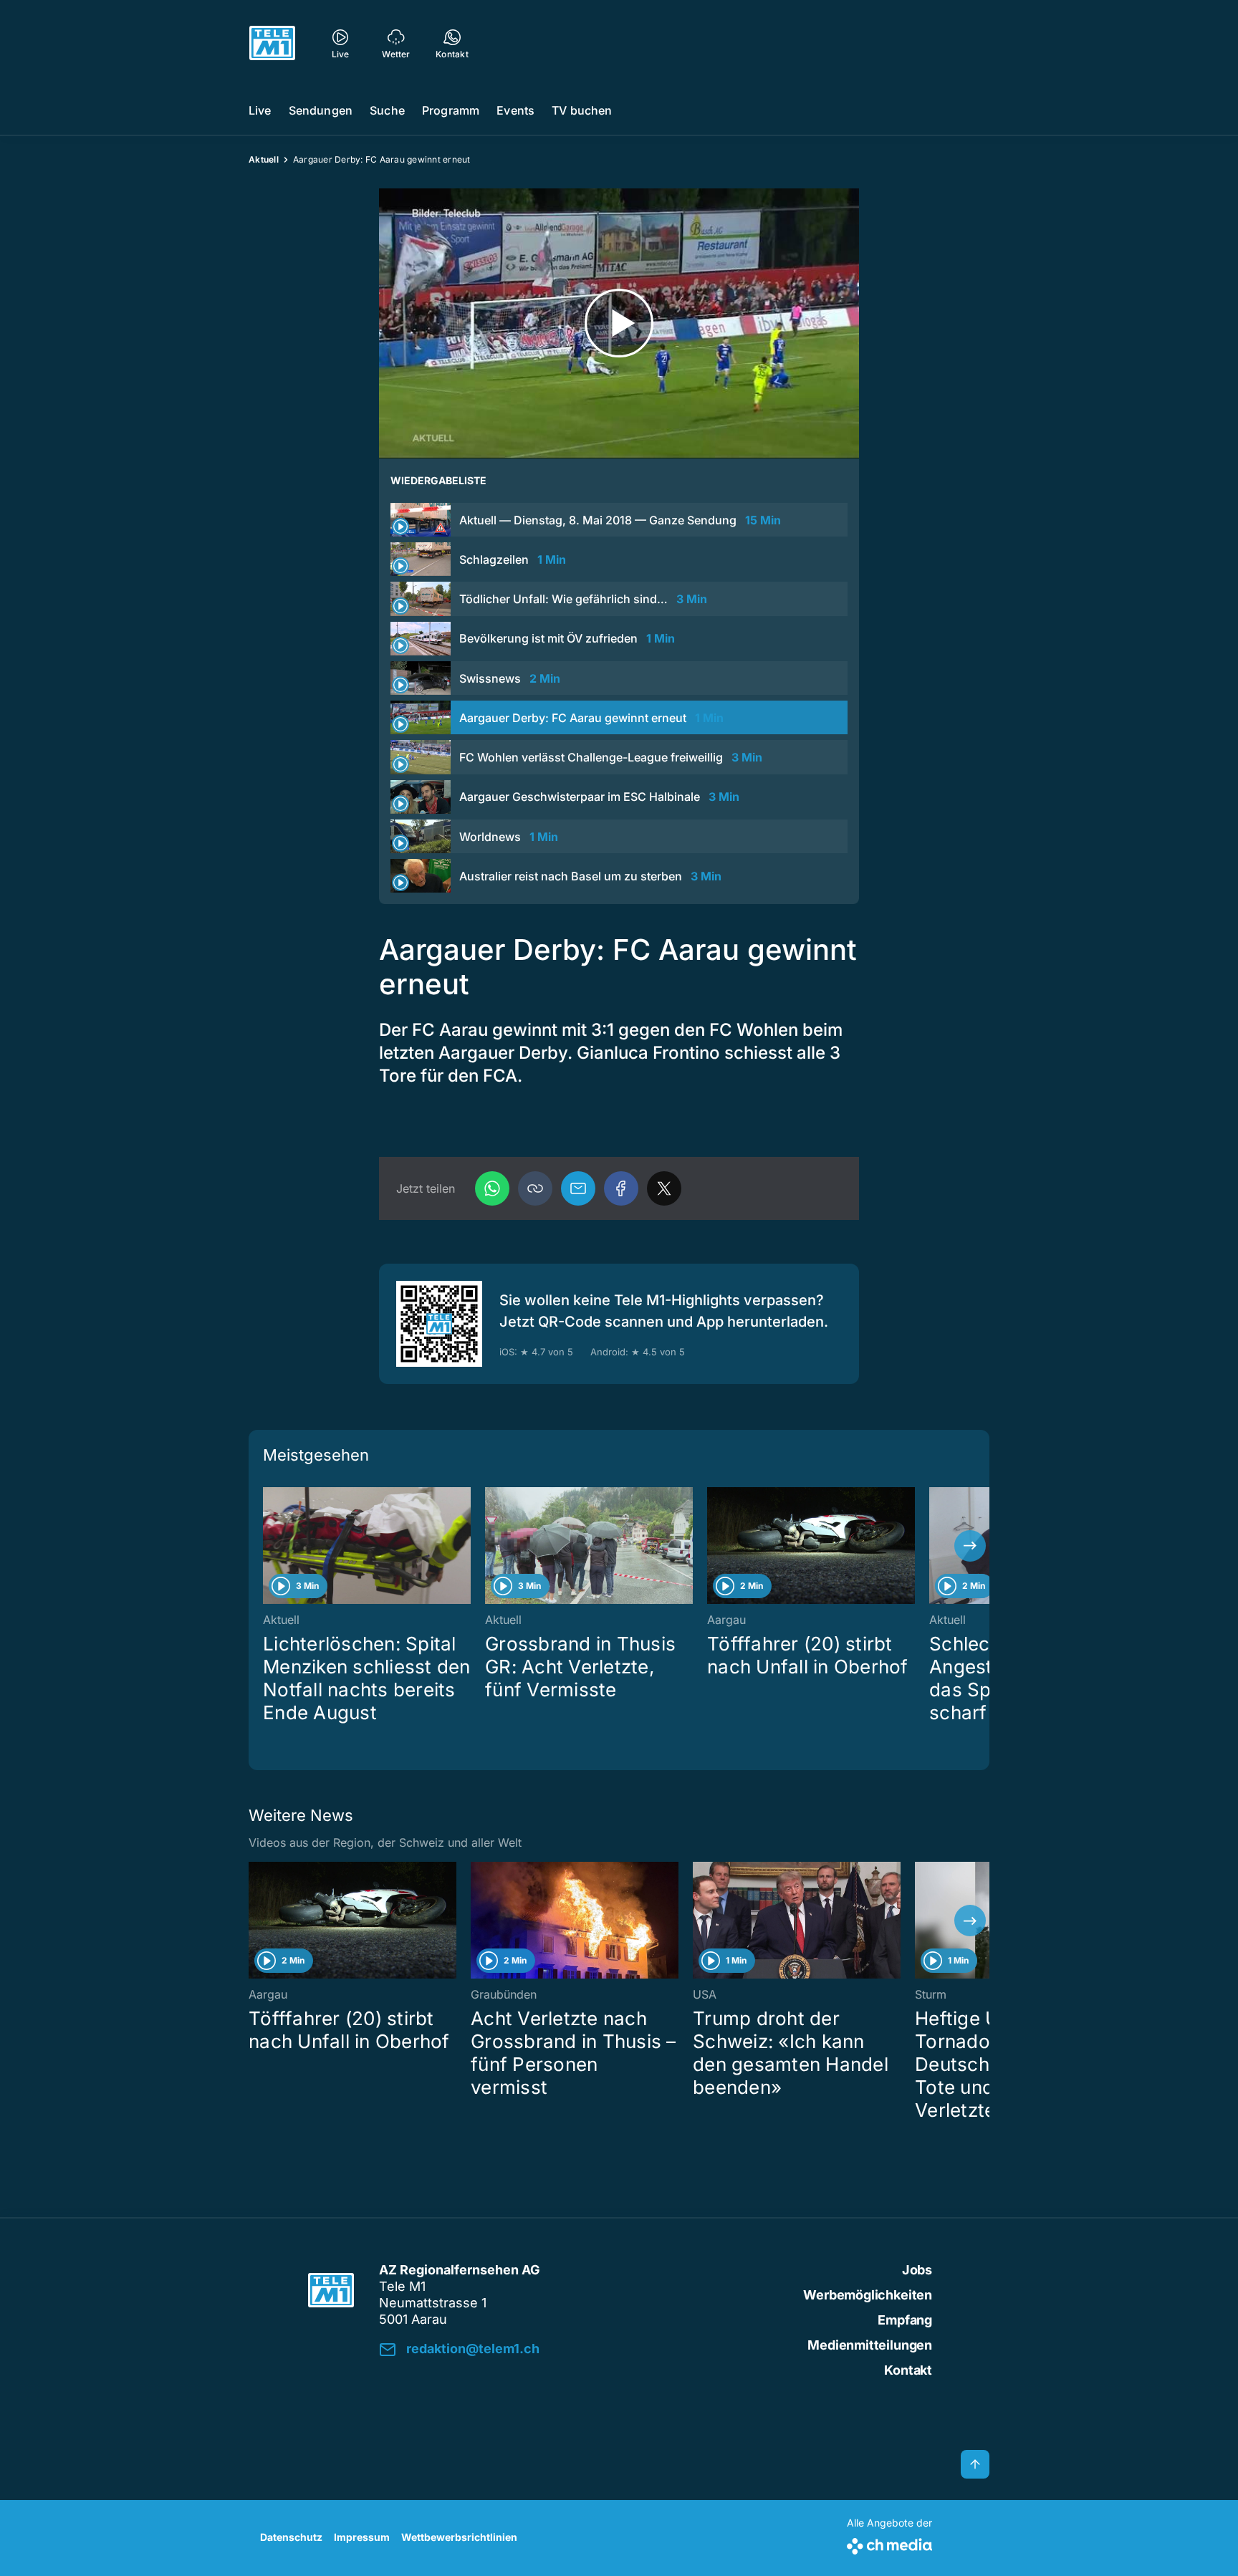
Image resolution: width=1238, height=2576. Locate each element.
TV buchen (582, 110)
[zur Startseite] (272, 43)
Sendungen (321, 110)
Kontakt (908, 2370)
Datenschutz (291, 2537)
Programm (451, 110)
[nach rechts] (970, 1546)
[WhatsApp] (492, 1188)
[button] (535, 1188)
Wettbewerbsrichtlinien (459, 2537)
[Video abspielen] (619, 323)
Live (260, 110)
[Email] (578, 1188)
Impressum (362, 2537)
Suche (387, 110)
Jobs (917, 2270)
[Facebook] (621, 1188)
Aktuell (264, 159)
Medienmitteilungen (870, 2345)
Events (515, 110)
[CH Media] (889, 2543)
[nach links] (268, 1546)
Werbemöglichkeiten (868, 2295)
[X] (664, 1188)
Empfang (905, 2320)
